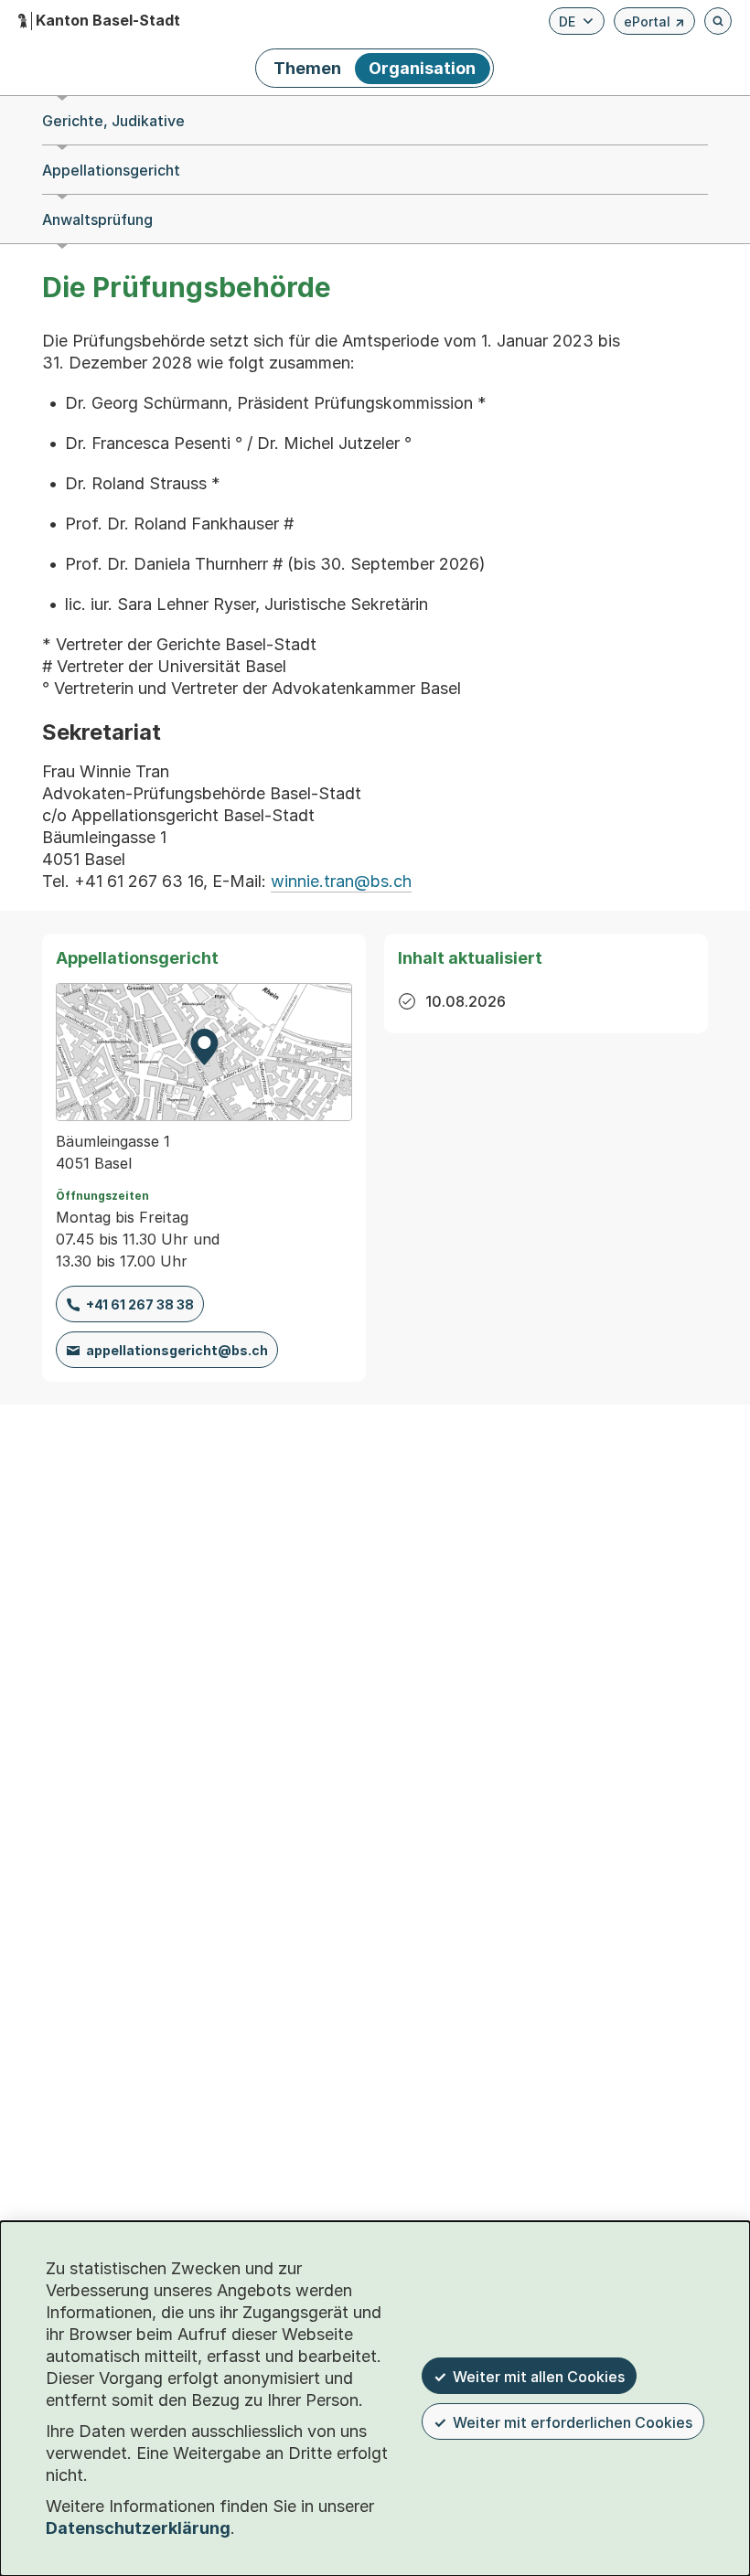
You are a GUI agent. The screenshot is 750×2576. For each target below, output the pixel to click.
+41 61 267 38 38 (140, 1304)
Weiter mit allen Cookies (539, 2377)
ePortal (654, 24)
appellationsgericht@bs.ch (177, 1350)
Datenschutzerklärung (138, 2528)
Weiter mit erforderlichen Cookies (573, 2422)
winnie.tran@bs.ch (341, 881)
